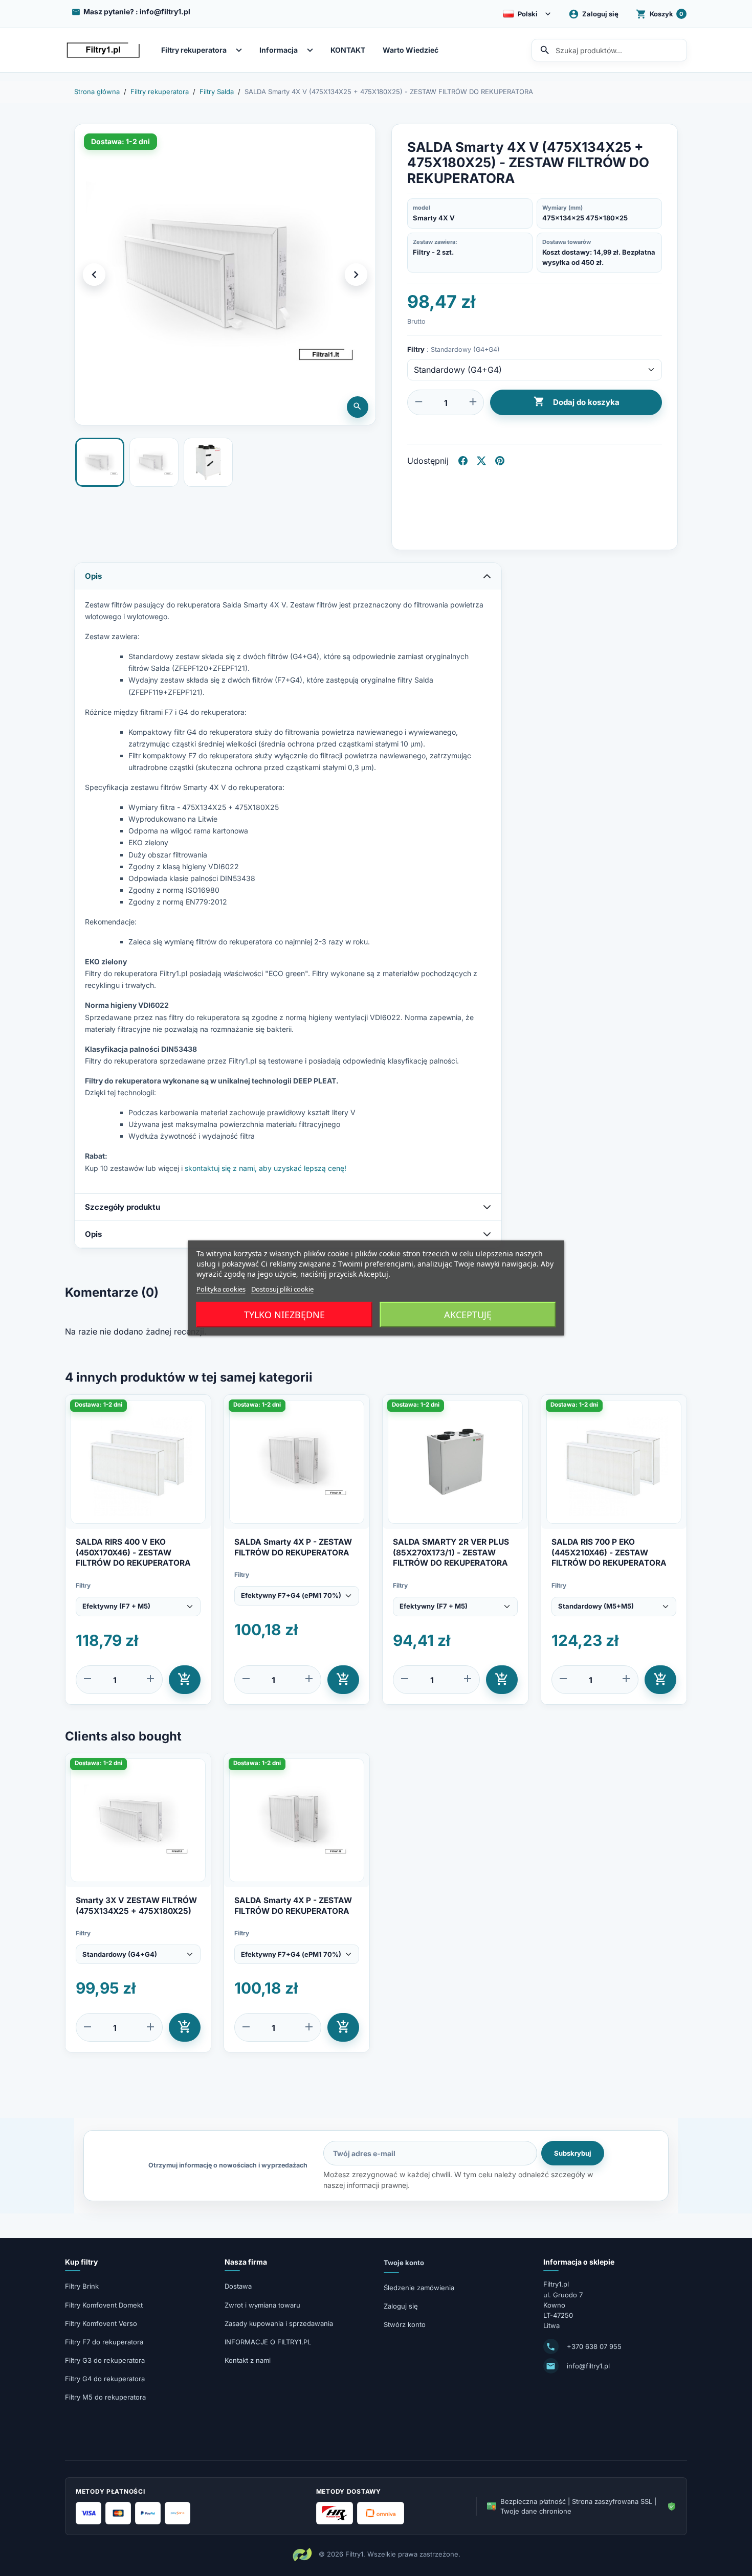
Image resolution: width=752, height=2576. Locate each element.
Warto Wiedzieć (411, 50)
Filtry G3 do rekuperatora (105, 2360)
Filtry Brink (82, 2286)
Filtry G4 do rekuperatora (105, 2379)
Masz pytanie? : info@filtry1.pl (137, 12)
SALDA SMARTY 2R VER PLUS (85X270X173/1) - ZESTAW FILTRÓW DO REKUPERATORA (451, 1552)
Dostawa (238, 2286)
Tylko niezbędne (284, 1315)
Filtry (83, 1585)
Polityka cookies (221, 1289)
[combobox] (609, 50)
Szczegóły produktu (123, 1207)
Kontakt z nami (248, 2360)
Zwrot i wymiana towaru (262, 2305)
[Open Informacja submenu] (313, 50)
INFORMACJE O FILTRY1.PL (268, 2342)
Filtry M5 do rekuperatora (105, 2397)
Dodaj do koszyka (576, 402)
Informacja (279, 50)
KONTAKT (348, 50)
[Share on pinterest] (500, 461)
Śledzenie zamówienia (419, 2288)
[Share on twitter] (481, 461)
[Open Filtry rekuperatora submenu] (241, 50)
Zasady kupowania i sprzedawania (279, 2323)
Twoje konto (404, 2263)
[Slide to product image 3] (208, 462)
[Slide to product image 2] (154, 462)
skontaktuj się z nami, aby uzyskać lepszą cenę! (266, 1168)
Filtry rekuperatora (194, 50)
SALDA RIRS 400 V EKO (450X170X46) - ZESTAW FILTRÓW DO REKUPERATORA (133, 1552)
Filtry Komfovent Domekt (104, 2305)
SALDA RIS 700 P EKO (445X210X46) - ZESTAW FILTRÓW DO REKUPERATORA (609, 1552)
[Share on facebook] (463, 461)
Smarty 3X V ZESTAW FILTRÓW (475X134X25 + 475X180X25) (136, 1905)
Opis (93, 576)
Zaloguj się (401, 2306)
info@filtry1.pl (588, 2366)
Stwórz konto (405, 2324)
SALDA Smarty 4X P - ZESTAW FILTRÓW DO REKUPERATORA (293, 1547)
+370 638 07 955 (594, 2346)
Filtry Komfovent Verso (101, 2323)
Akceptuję (468, 1315)
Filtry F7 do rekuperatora (104, 2342)
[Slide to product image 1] (100, 462)
